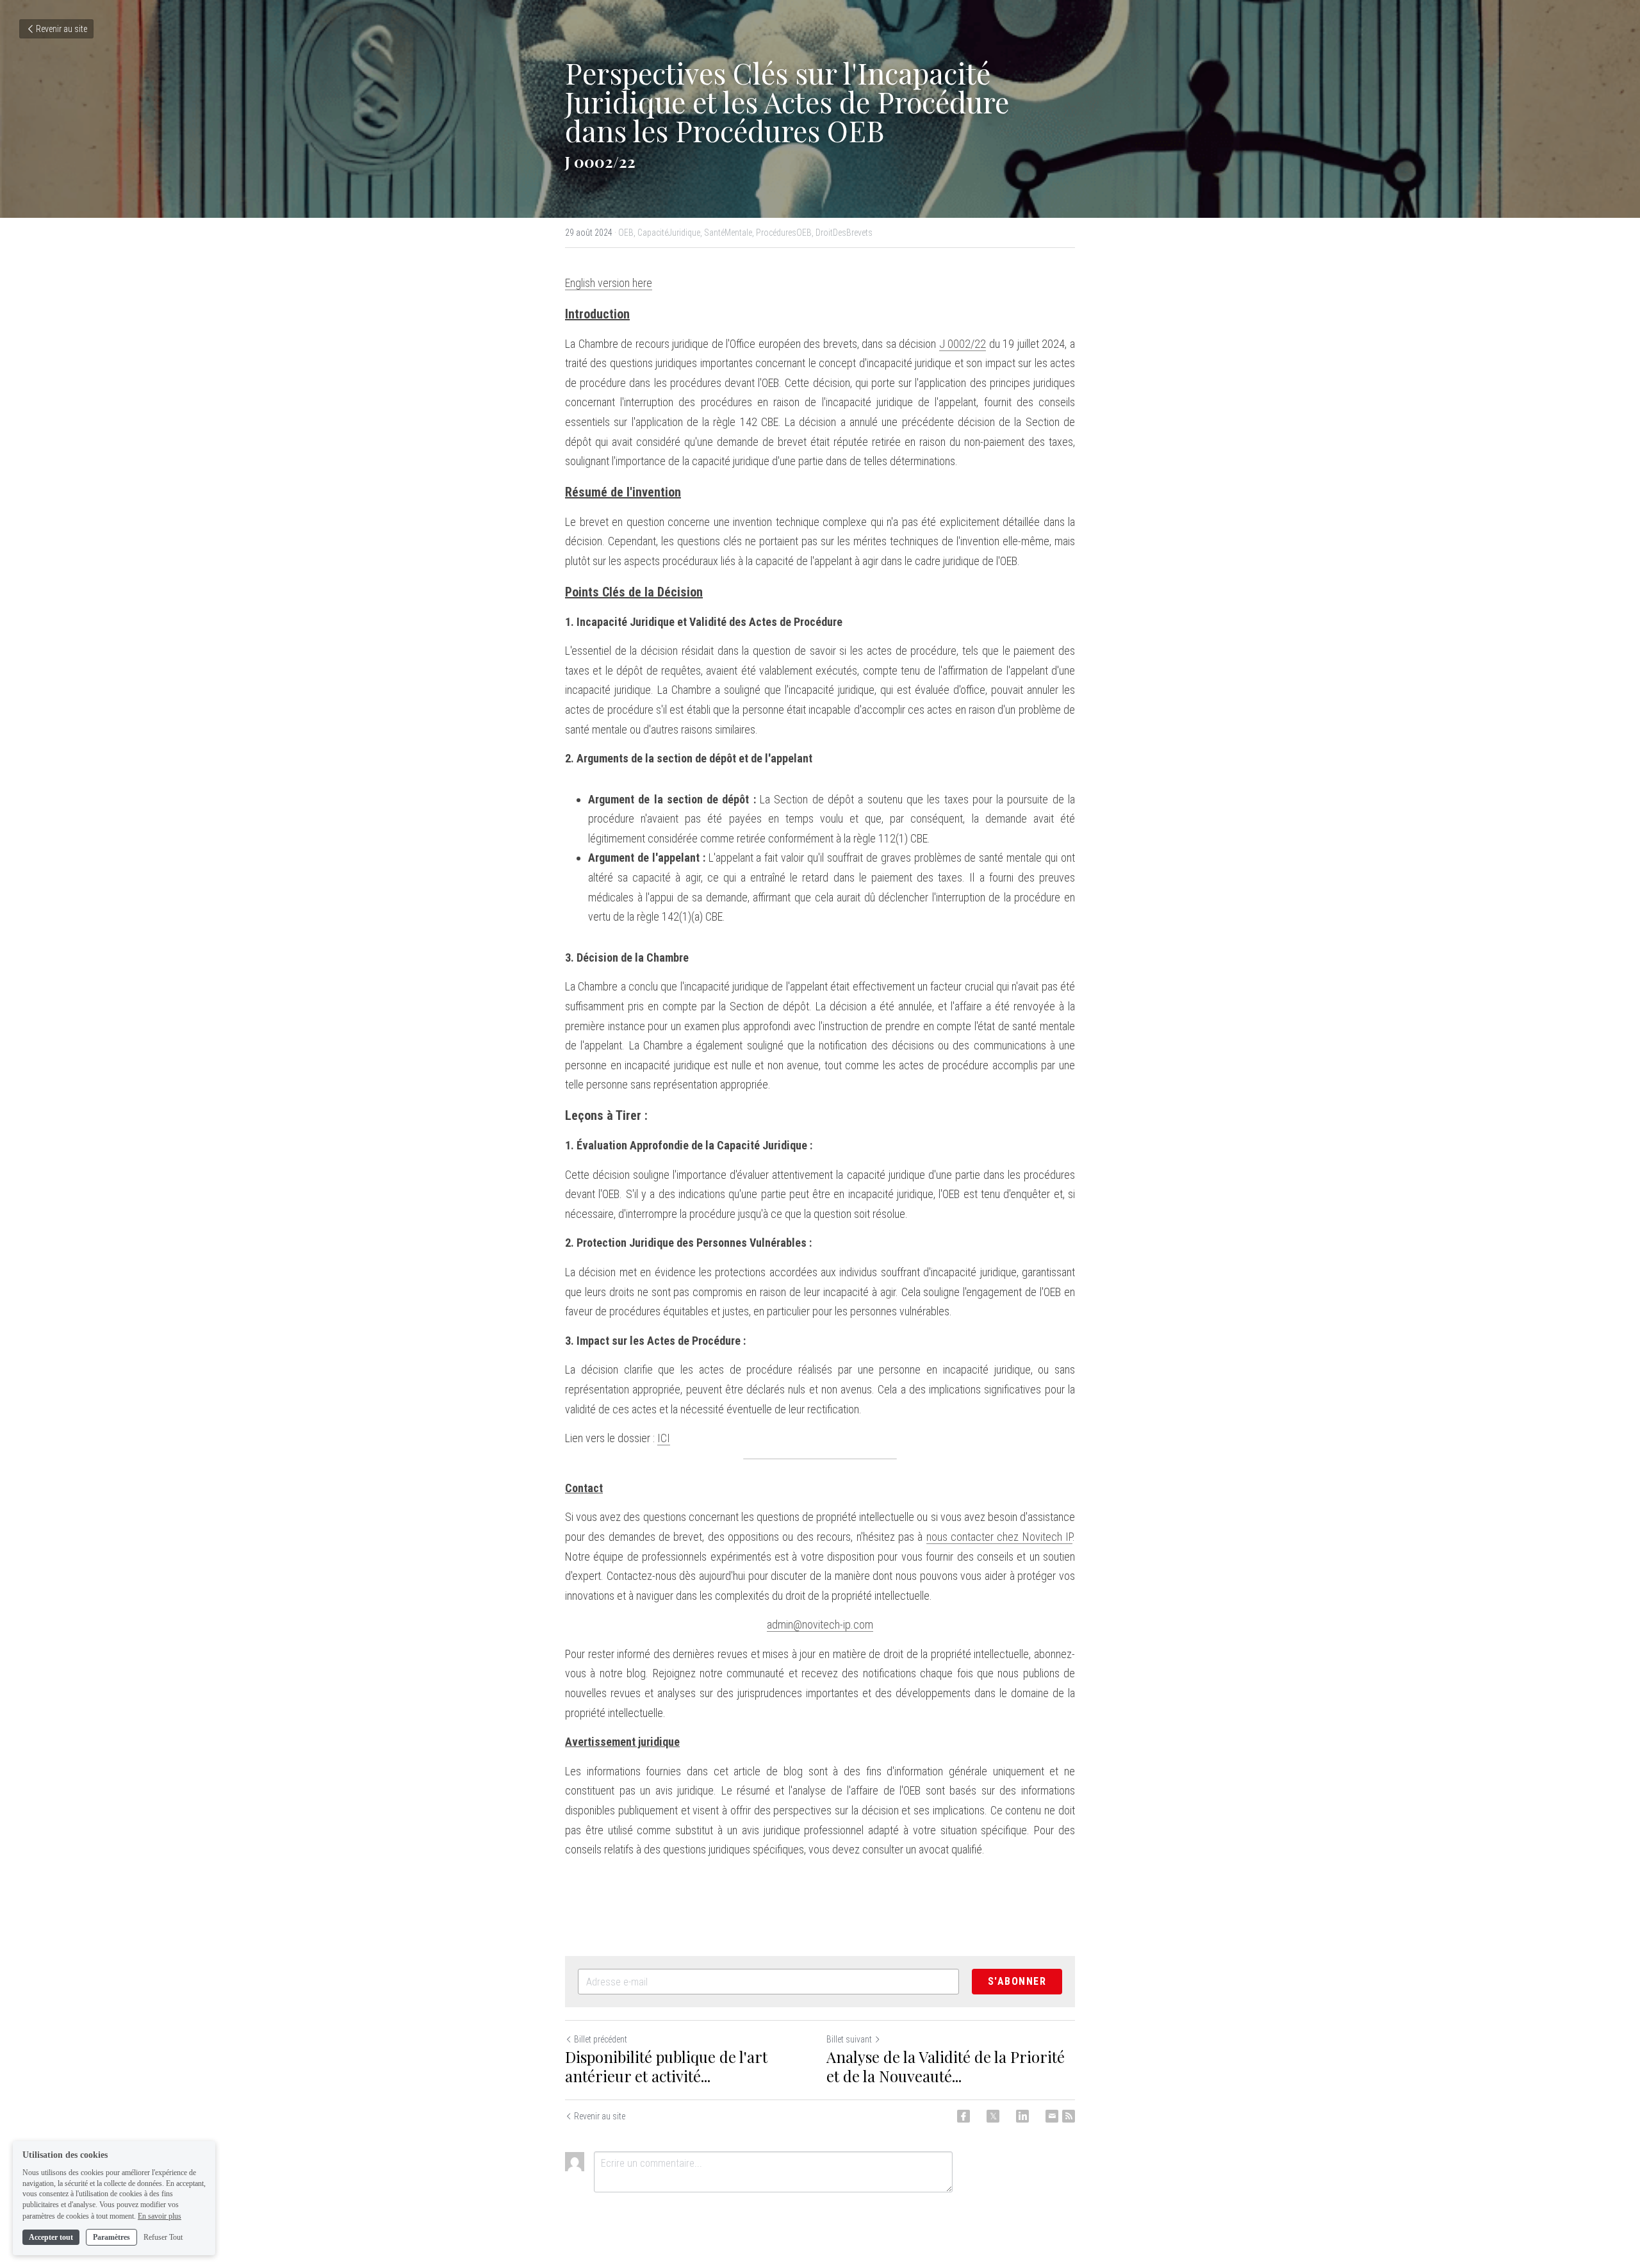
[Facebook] (963, 2116)
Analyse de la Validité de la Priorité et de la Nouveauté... (946, 2066)
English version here (609, 283)
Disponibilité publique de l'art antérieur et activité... (666, 2066)
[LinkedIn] (1022, 2116)
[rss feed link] (1069, 2116)
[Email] (1052, 2116)
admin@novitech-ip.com (820, 1624)
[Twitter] (993, 2116)
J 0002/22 (963, 344)
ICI (664, 1438)
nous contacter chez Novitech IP (999, 1537)
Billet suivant (849, 2039)
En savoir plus (160, 2215)
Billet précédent (601, 2039)
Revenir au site (61, 29)
